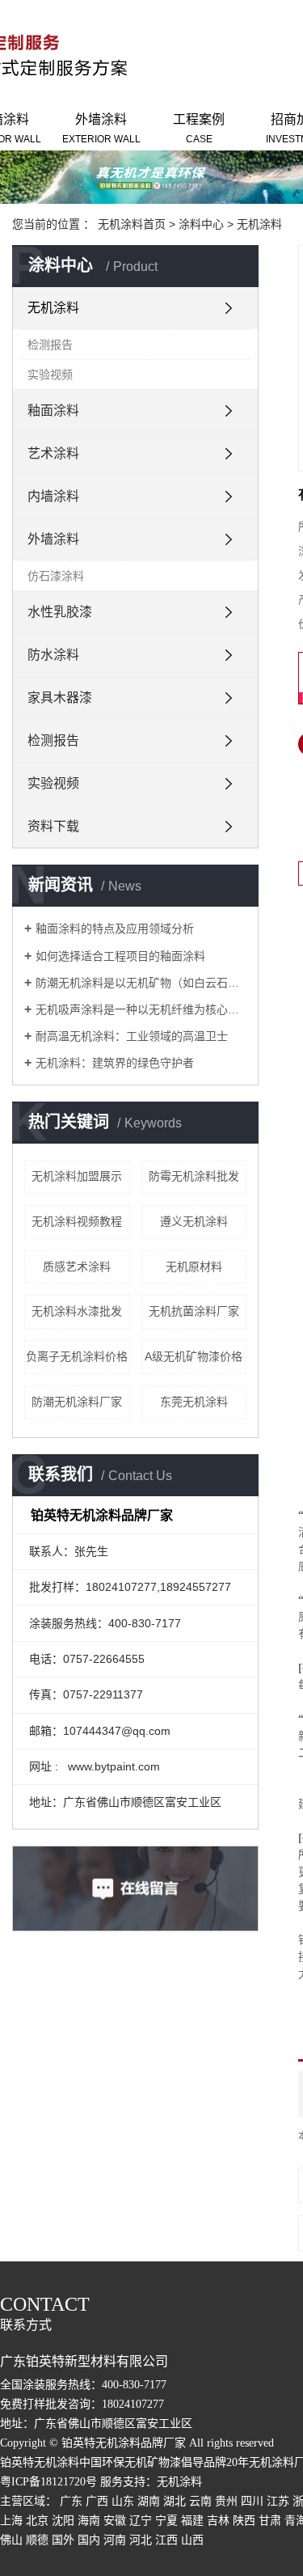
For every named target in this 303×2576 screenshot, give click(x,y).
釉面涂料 (53, 410)
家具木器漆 (60, 698)
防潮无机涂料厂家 (77, 1402)
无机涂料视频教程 (77, 1221)
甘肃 (270, 2521)
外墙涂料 (101, 129)
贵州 (226, 2501)
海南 (89, 2521)
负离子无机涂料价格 (77, 1356)
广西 (97, 2501)
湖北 (175, 2501)
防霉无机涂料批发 (194, 1176)
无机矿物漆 (153, 2462)
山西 (192, 2540)
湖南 (149, 2501)
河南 (115, 2540)
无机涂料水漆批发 (77, 1311)
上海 (11, 2521)
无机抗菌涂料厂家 (194, 1311)
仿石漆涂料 (56, 576)
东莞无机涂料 (194, 1402)
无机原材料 (194, 1267)
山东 (123, 2501)
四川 (252, 2501)
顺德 (37, 2540)
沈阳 (63, 2521)
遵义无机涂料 (194, 1221)
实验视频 (50, 374)
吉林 (218, 2521)
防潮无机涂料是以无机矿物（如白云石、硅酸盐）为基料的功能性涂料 (141, 983)
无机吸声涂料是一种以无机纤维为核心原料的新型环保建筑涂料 (141, 1009)
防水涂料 (53, 655)
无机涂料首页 (132, 224)
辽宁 (141, 2521)
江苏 (278, 2501)
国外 (63, 2540)
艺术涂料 (53, 453)
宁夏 (166, 2521)
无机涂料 (259, 224)
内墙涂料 (53, 496)
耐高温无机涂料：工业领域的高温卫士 (132, 1036)
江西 (166, 2540)
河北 (141, 2540)
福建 (192, 2521)
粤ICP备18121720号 (48, 2482)
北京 (37, 2521)
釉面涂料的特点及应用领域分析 (115, 928)
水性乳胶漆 (60, 612)
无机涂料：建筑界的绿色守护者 (115, 1063)
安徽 (115, 2521)
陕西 (244, 2521)
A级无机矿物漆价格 (194, 1356)
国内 (89, 2540)
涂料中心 (201, 224)
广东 (71, 2501)
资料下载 (53, 826)
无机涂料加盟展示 (77, 1176)
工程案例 (199, 129)
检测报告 (50, 345)
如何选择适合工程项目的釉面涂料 (120, 956)
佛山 (11, 2540)
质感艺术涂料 (77, 1267)
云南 (200, 2501)
